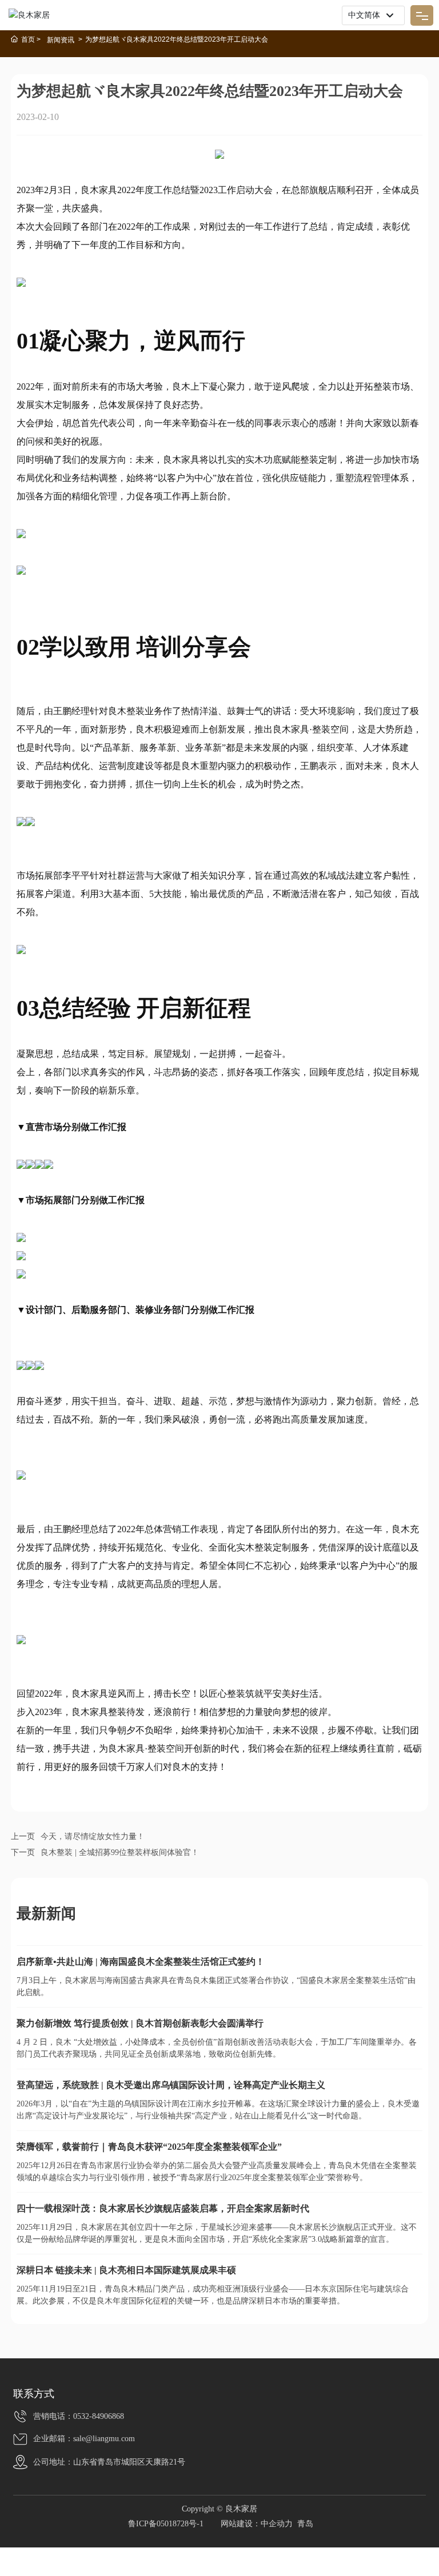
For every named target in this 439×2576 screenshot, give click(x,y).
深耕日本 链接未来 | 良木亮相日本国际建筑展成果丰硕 (126, 2270)
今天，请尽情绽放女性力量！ (93, 1836)
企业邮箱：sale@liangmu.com (84, 2439)
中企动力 (277, 2524)
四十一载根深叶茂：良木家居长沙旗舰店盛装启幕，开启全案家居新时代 (163, 2208)
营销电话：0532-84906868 (79, 2416)
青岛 (305, 2524)
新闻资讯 (61, 40)
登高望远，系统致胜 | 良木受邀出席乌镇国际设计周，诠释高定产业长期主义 (171, 2085)
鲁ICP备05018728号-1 (166, 2524)
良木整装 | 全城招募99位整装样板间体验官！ (120, 1852)
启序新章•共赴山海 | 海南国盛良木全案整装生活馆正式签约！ (141, 1962)
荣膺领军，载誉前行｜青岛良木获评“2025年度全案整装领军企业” (149, 2147)
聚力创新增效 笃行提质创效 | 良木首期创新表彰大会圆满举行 (140, 2023)
